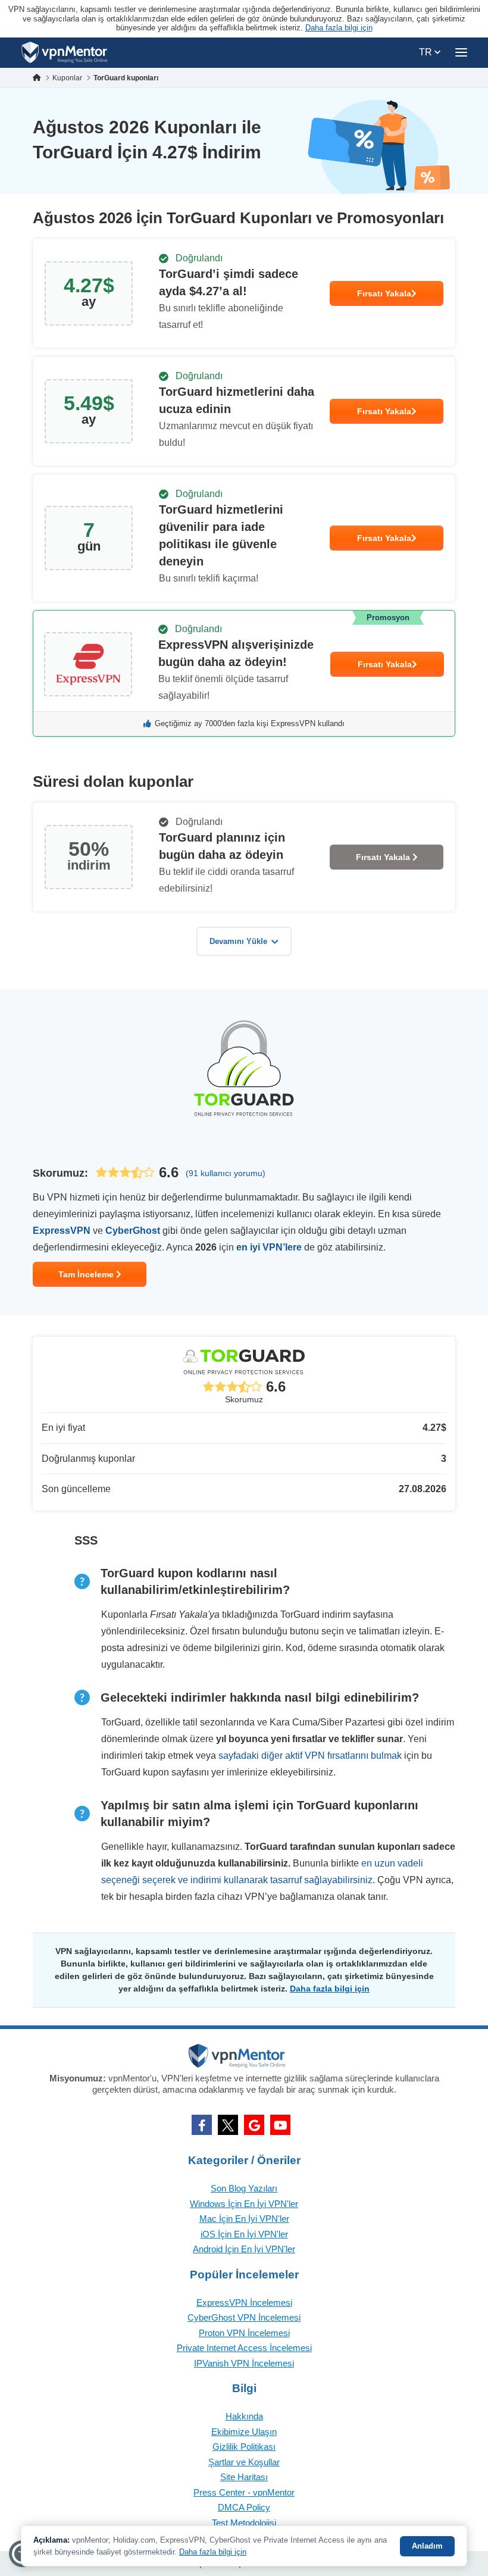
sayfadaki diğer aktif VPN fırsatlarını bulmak (310, 1756)
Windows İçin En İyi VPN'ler (244, 2204)
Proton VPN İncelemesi (244, 2333)
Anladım (427, 2546)
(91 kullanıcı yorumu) (226, 1173)
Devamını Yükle (238, 941)
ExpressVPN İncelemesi (244, 2303)
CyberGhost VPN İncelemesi (244, 2317)
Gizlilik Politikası (244, 2447)
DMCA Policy (244, 2507)
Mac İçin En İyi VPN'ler (244, 2219)
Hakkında (244, 2416)
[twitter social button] (228, 2125)
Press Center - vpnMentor (244, 2492)
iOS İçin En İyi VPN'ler (244, 2234)
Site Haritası (244, 2477)
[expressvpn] (244, 673)
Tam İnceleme (87, 1274)
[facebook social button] (202, 2125)
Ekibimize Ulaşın (244, 2432)
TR (427, 52)
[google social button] (254, 2125)
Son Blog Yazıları (244, 2188)
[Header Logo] (65, 53)
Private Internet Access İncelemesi (244, 2348)
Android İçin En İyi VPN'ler (244, 2249)
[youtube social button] (280, 2125)
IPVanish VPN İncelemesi (244, 2363)
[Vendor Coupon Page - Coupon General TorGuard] (244, 293)
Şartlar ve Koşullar (244, 2462)
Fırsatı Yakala (384, 293)
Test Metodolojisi (244, 2523)
